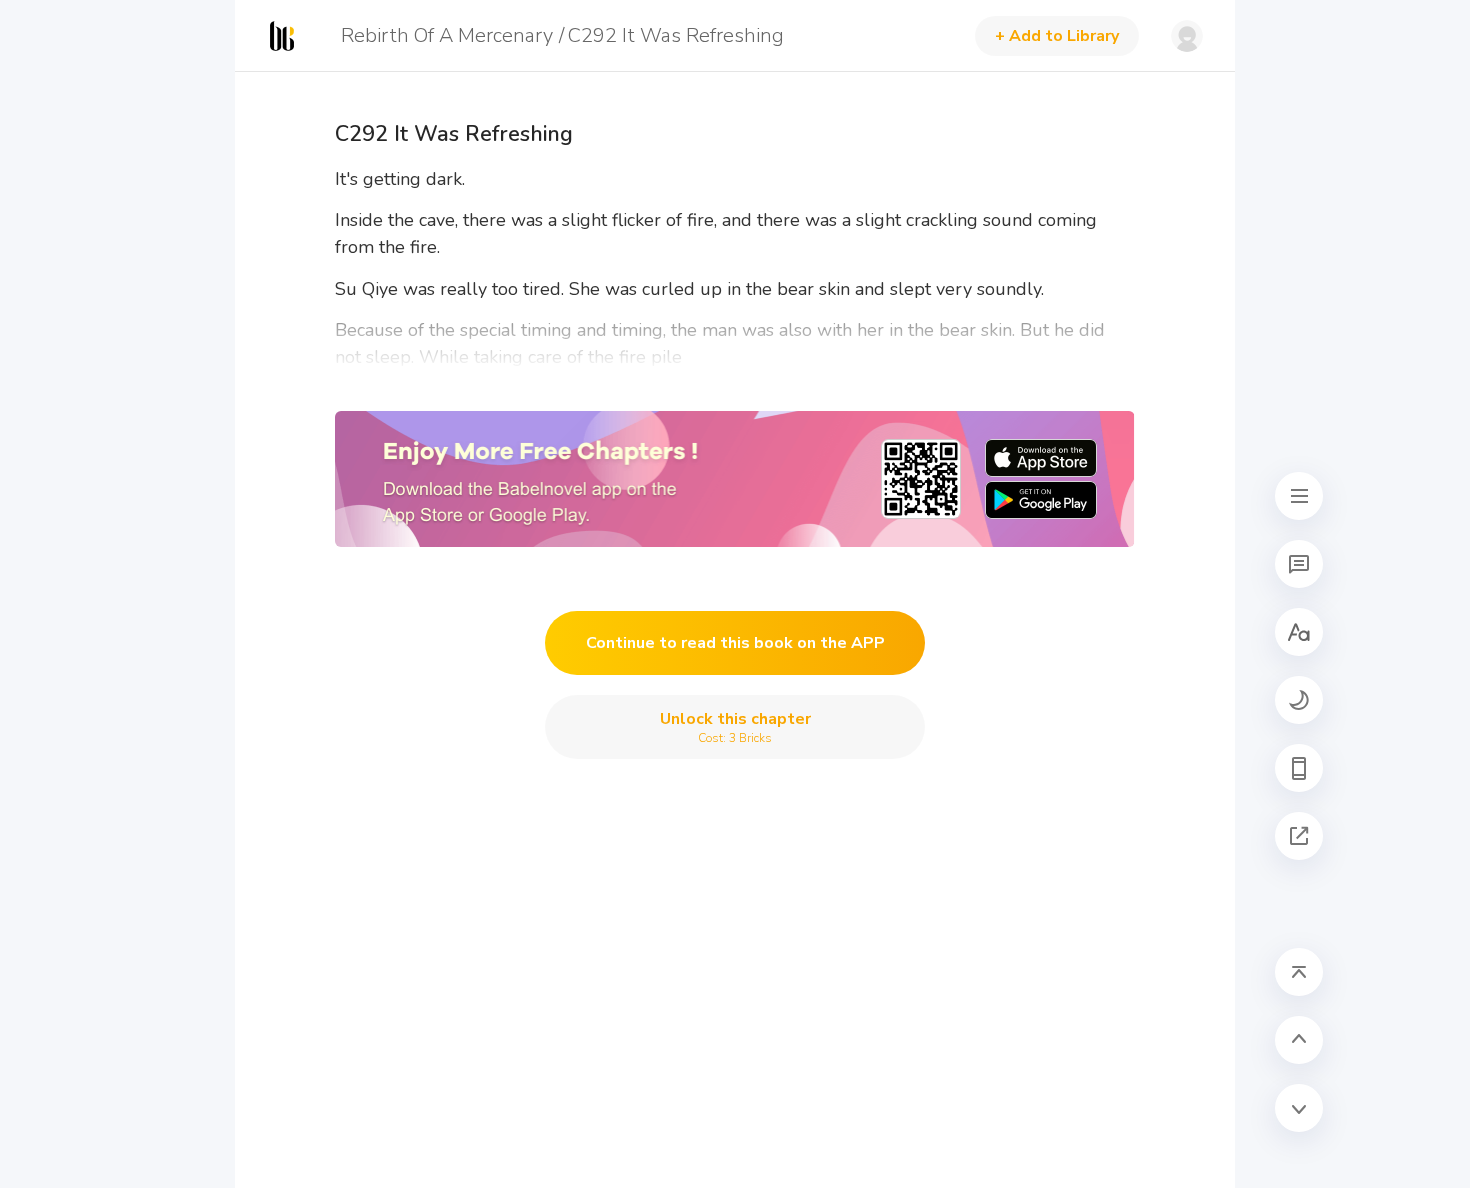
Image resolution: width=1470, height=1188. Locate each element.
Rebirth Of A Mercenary (447, 35)
